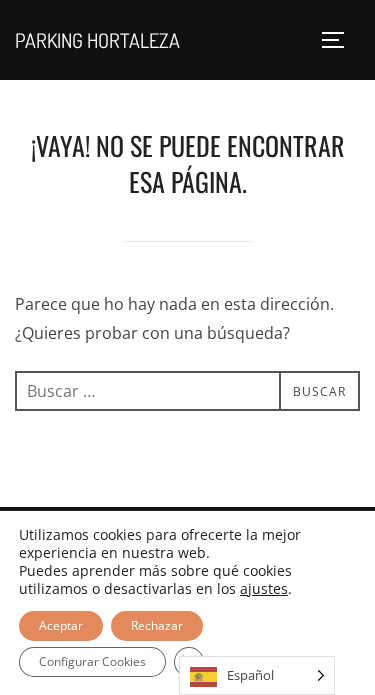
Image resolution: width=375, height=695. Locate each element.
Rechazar (157, 625)
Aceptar (61, 625)
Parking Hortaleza (97, 40)
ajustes (264, 589)
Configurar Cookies (92, 661)
